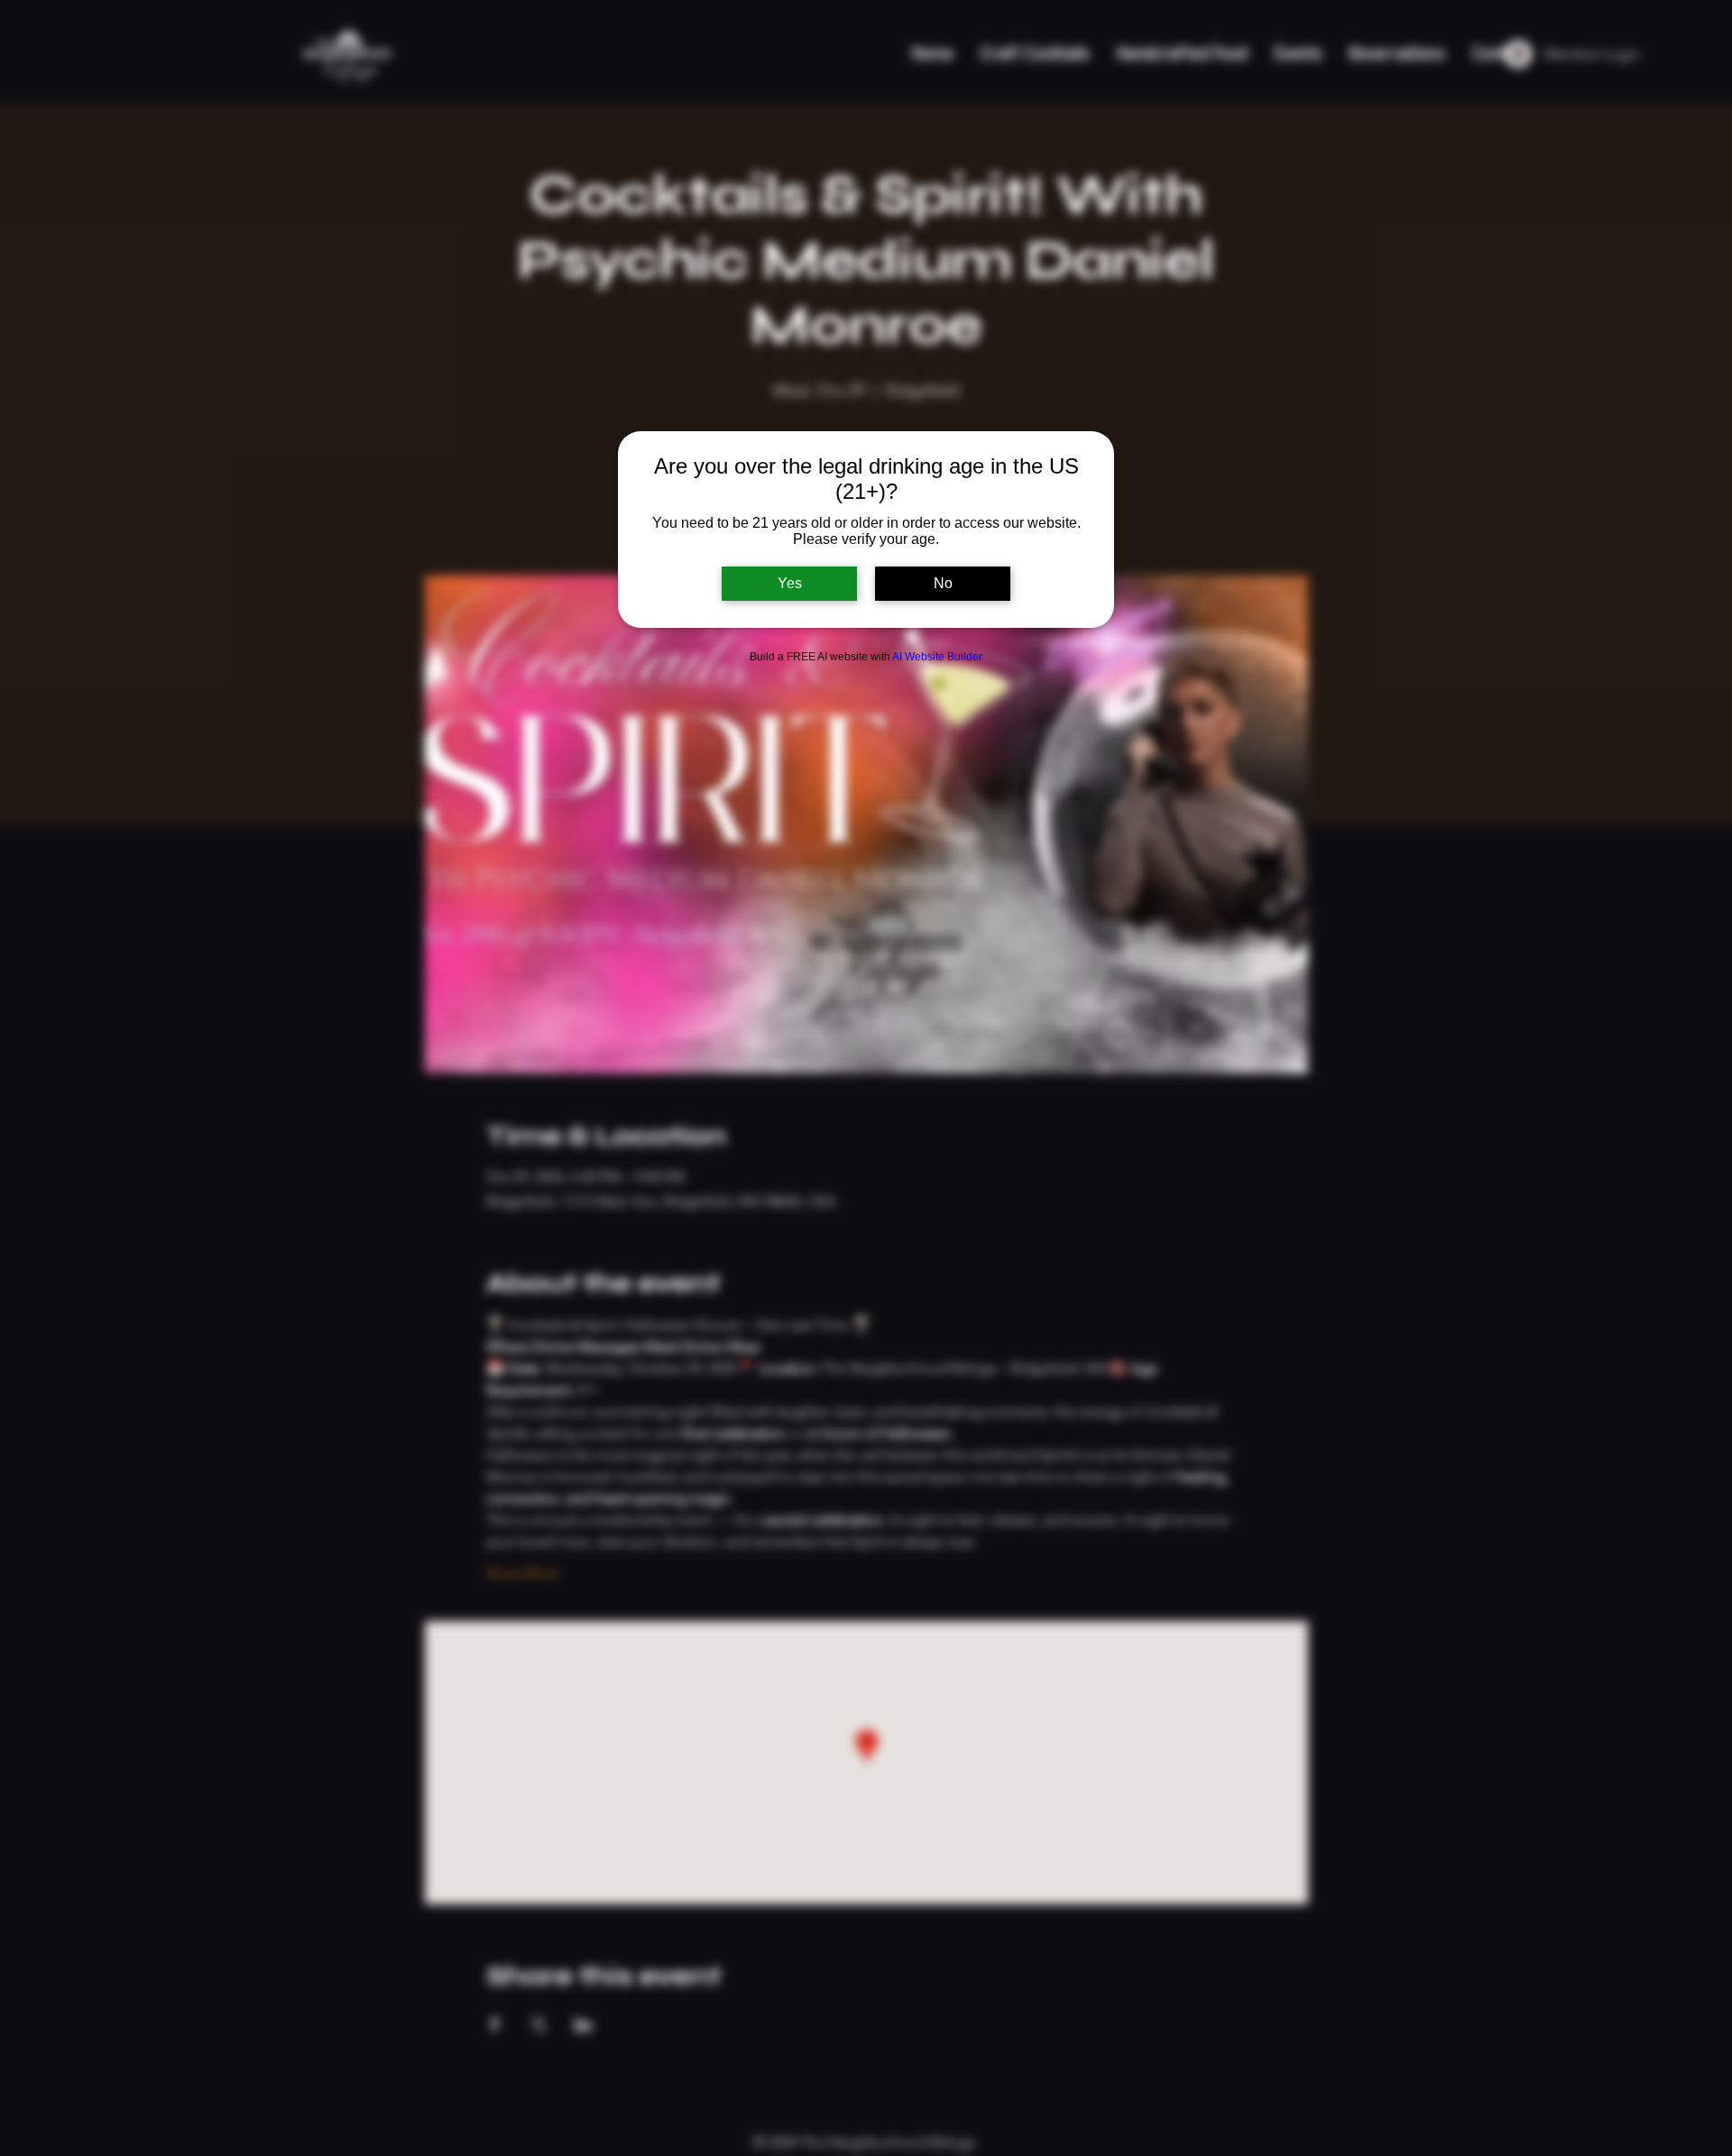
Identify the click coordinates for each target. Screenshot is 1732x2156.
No (943, 583)
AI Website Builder (937, 657)
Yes (790, 583)
